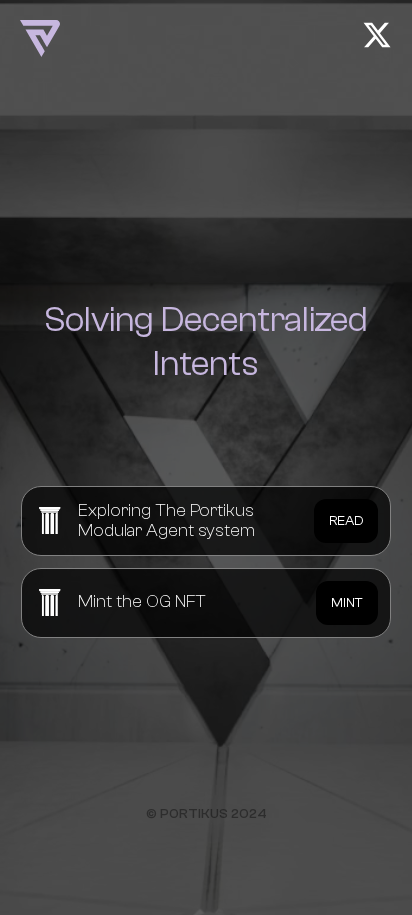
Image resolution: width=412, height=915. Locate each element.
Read (346, 521)
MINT (347, 603)
